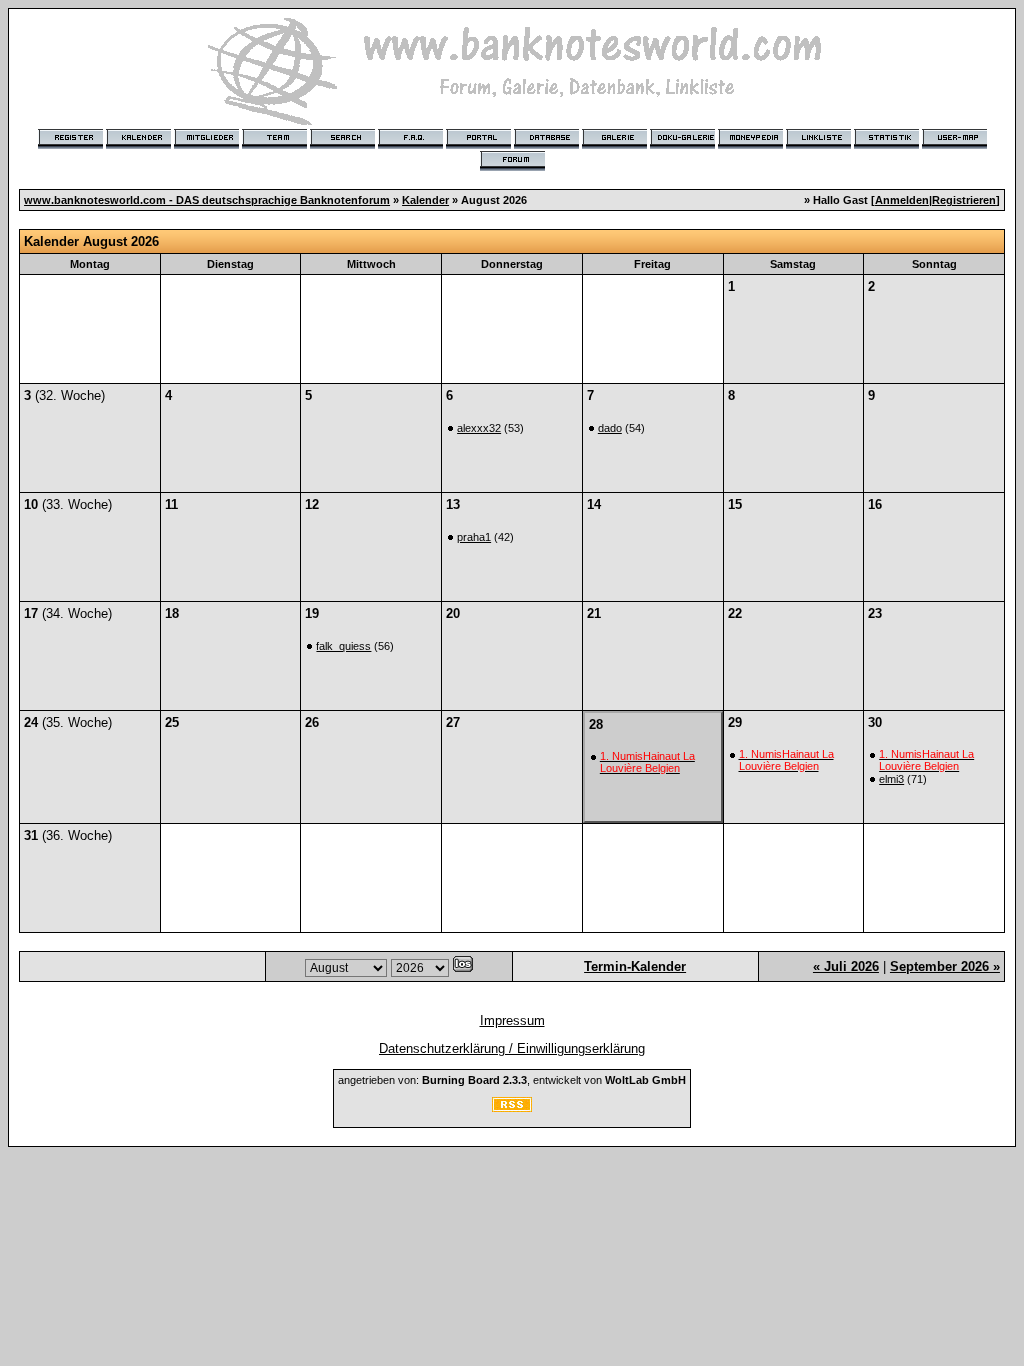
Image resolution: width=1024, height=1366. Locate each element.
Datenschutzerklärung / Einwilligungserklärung (512, 1048)
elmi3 (891, 779)
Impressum (512, 1020)
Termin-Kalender (635, 966)
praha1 (474, 537)
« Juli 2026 (846, 966)
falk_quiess (343, 646)
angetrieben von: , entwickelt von (512, 1080)
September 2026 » (945, 966)
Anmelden (902, 200)
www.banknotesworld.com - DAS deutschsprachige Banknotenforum (207, 200)
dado (610, 428)
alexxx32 (479, 428)
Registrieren (964, 200)
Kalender (425, 200)
